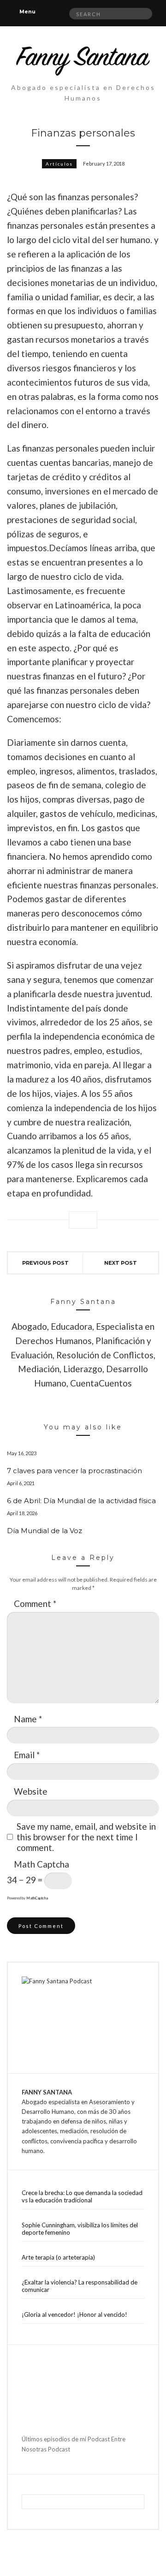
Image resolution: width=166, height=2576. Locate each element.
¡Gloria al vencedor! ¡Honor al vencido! (74, 2314)
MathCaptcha (37, 1898)
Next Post (121, 1263)
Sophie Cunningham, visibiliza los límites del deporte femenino (80, 2229)
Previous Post (45, 1263)
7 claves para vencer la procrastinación (74, 1471)
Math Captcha (41, 1864)
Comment (35, 1603)
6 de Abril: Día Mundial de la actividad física (81, 1501)
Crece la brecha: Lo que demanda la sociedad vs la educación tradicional (82, 2196)
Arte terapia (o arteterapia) (58, 2257)
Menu (27, 12)
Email (27, 1755)
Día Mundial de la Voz (44, 1531)
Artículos (59, 164)
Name (28, 1719)
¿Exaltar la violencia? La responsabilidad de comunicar (80, 2286)
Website (31, 1791)
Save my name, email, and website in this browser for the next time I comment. (86, 1837)
